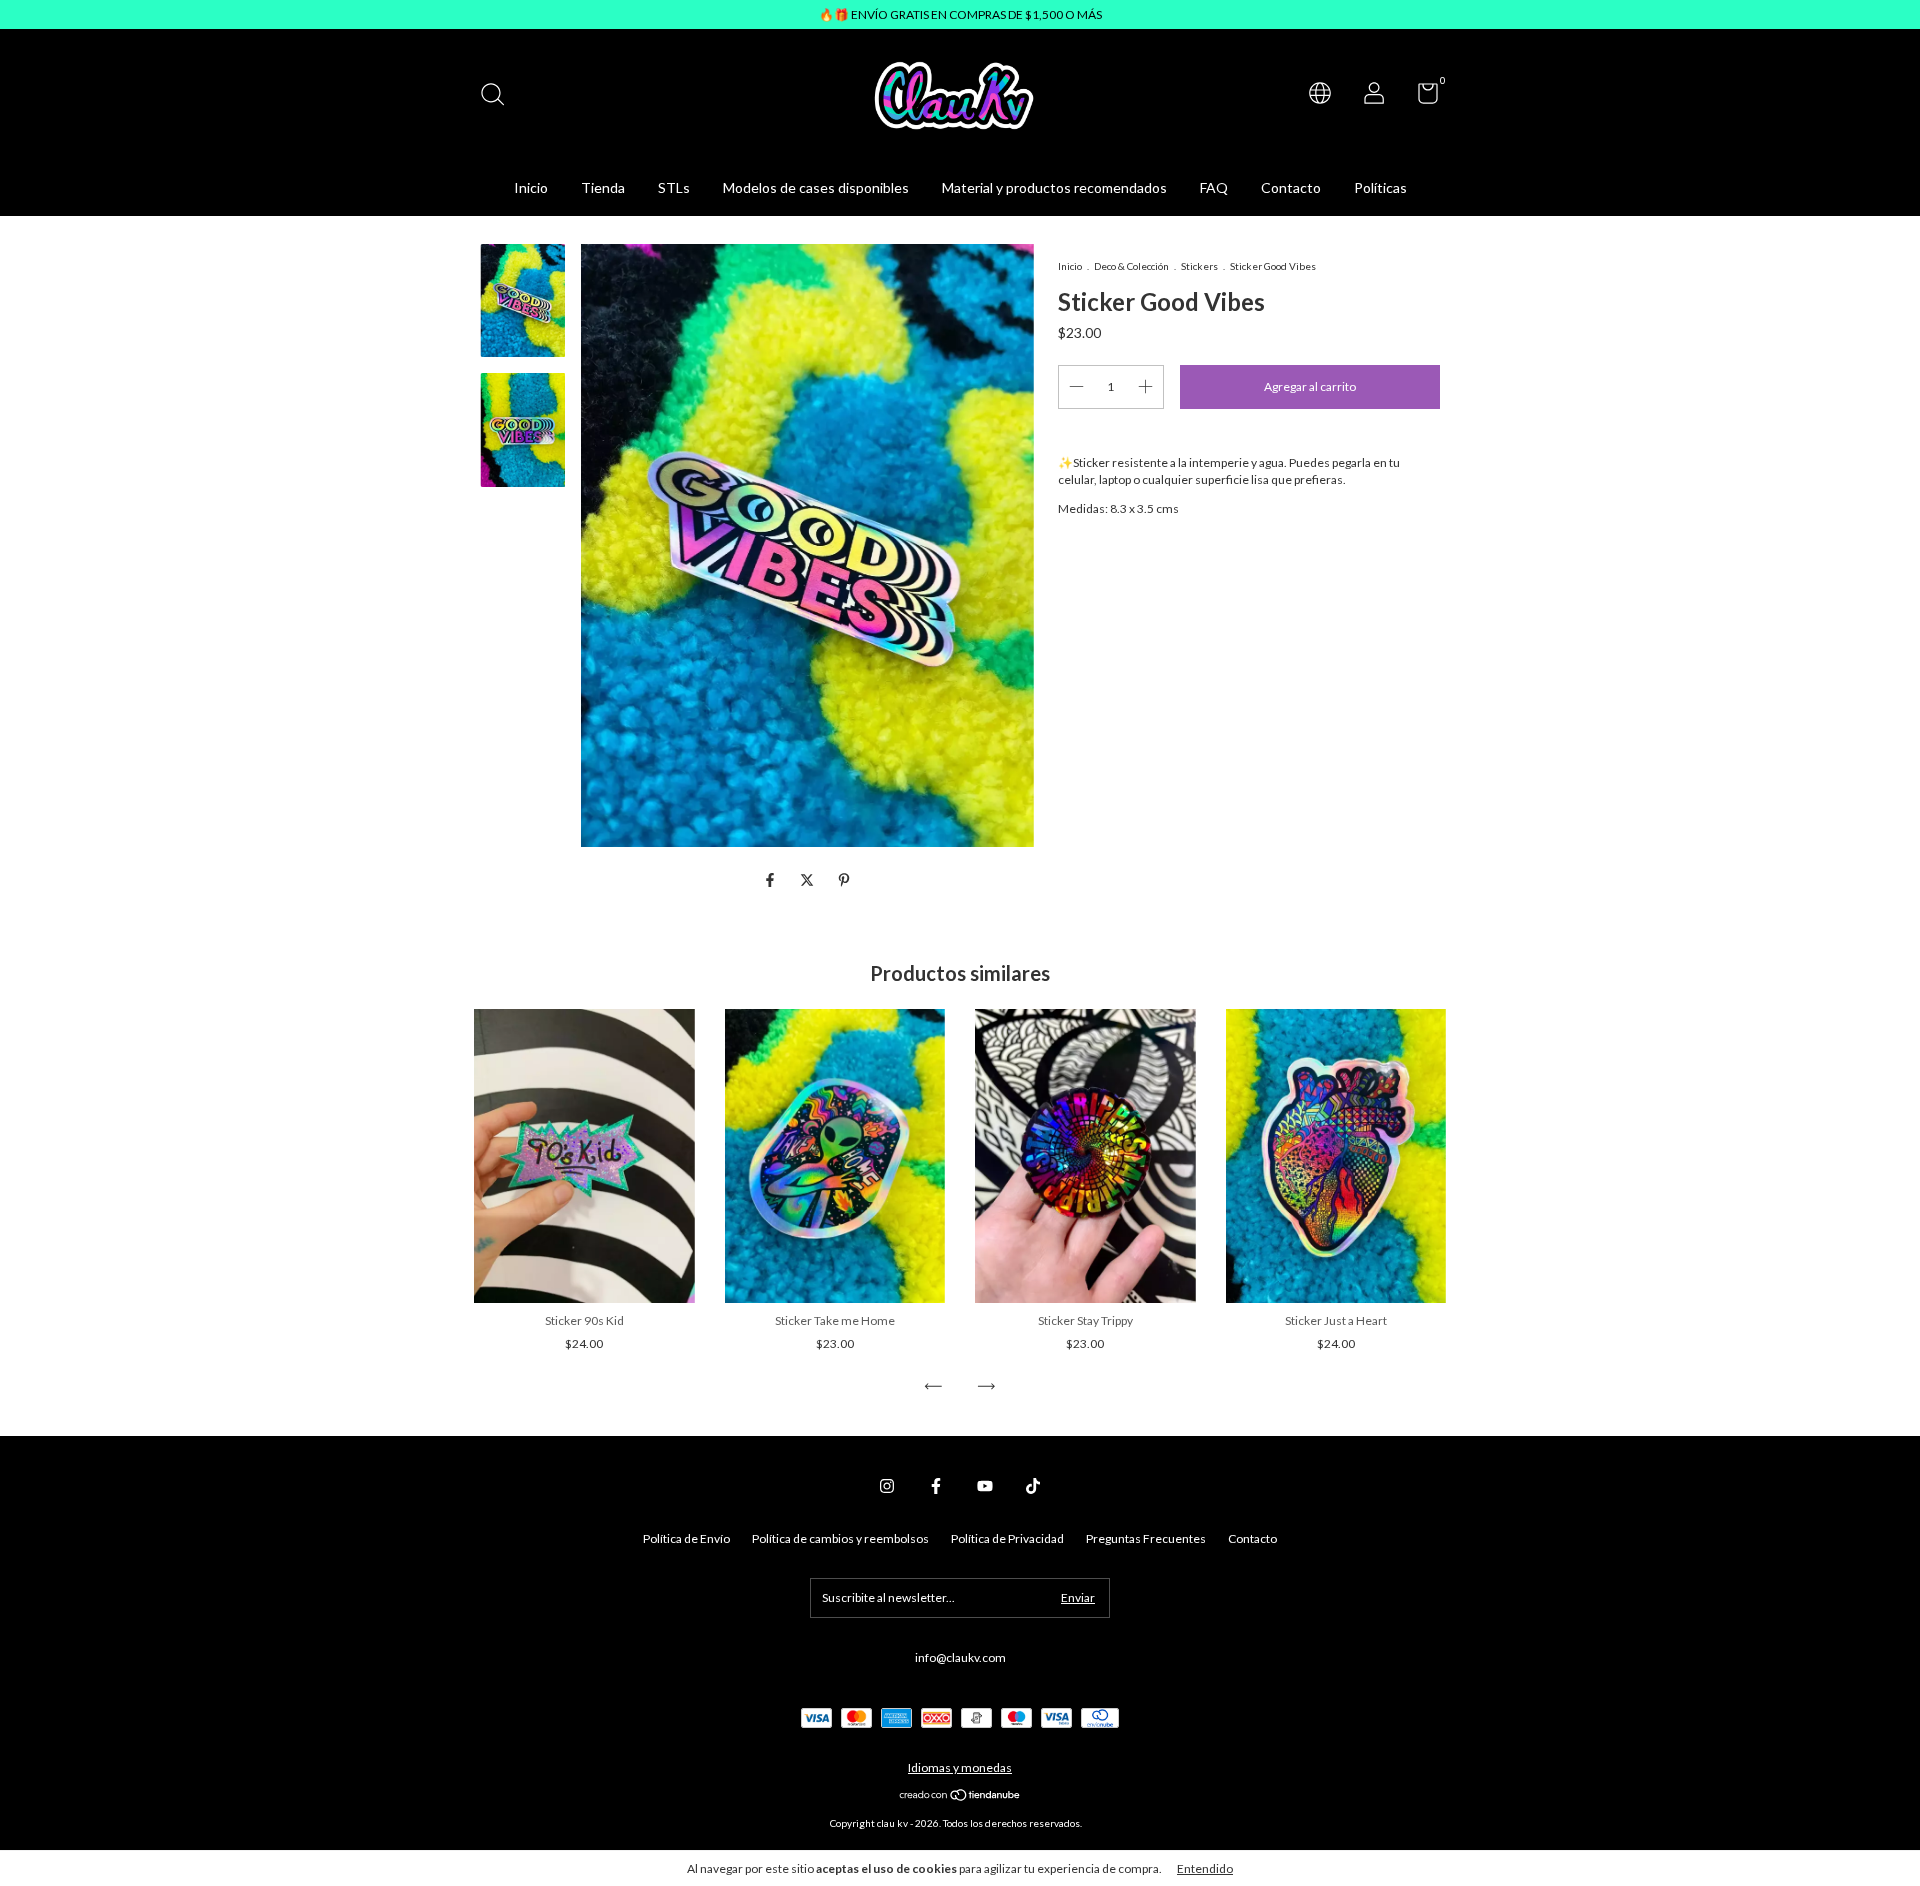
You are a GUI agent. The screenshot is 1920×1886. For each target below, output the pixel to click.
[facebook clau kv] (936, 1486)
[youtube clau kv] (985, 1486)
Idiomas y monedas (960, 1767)
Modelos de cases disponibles (816, 187)
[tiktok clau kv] (1033, 1486)
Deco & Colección (1131, 266)
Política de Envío (686, 1538)
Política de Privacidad (1007, 1538)
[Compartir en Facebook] (771, 879)
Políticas (1380, 187)
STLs (674, 187)
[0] (1420, 97)
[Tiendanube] (960, 1796)
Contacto (1291, 187)
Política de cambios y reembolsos (840, 1538)
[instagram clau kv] (887, 1486)
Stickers (1199, 266)
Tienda (603, 187)
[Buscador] (499, 96)
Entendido (1205, 1868)
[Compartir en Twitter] (808, 879)
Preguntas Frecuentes (1146, 1538)
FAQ (1214, 187)
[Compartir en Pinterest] (844, 879)
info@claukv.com (960, 1657)
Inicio (531, 187)
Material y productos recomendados (1054, 187)
